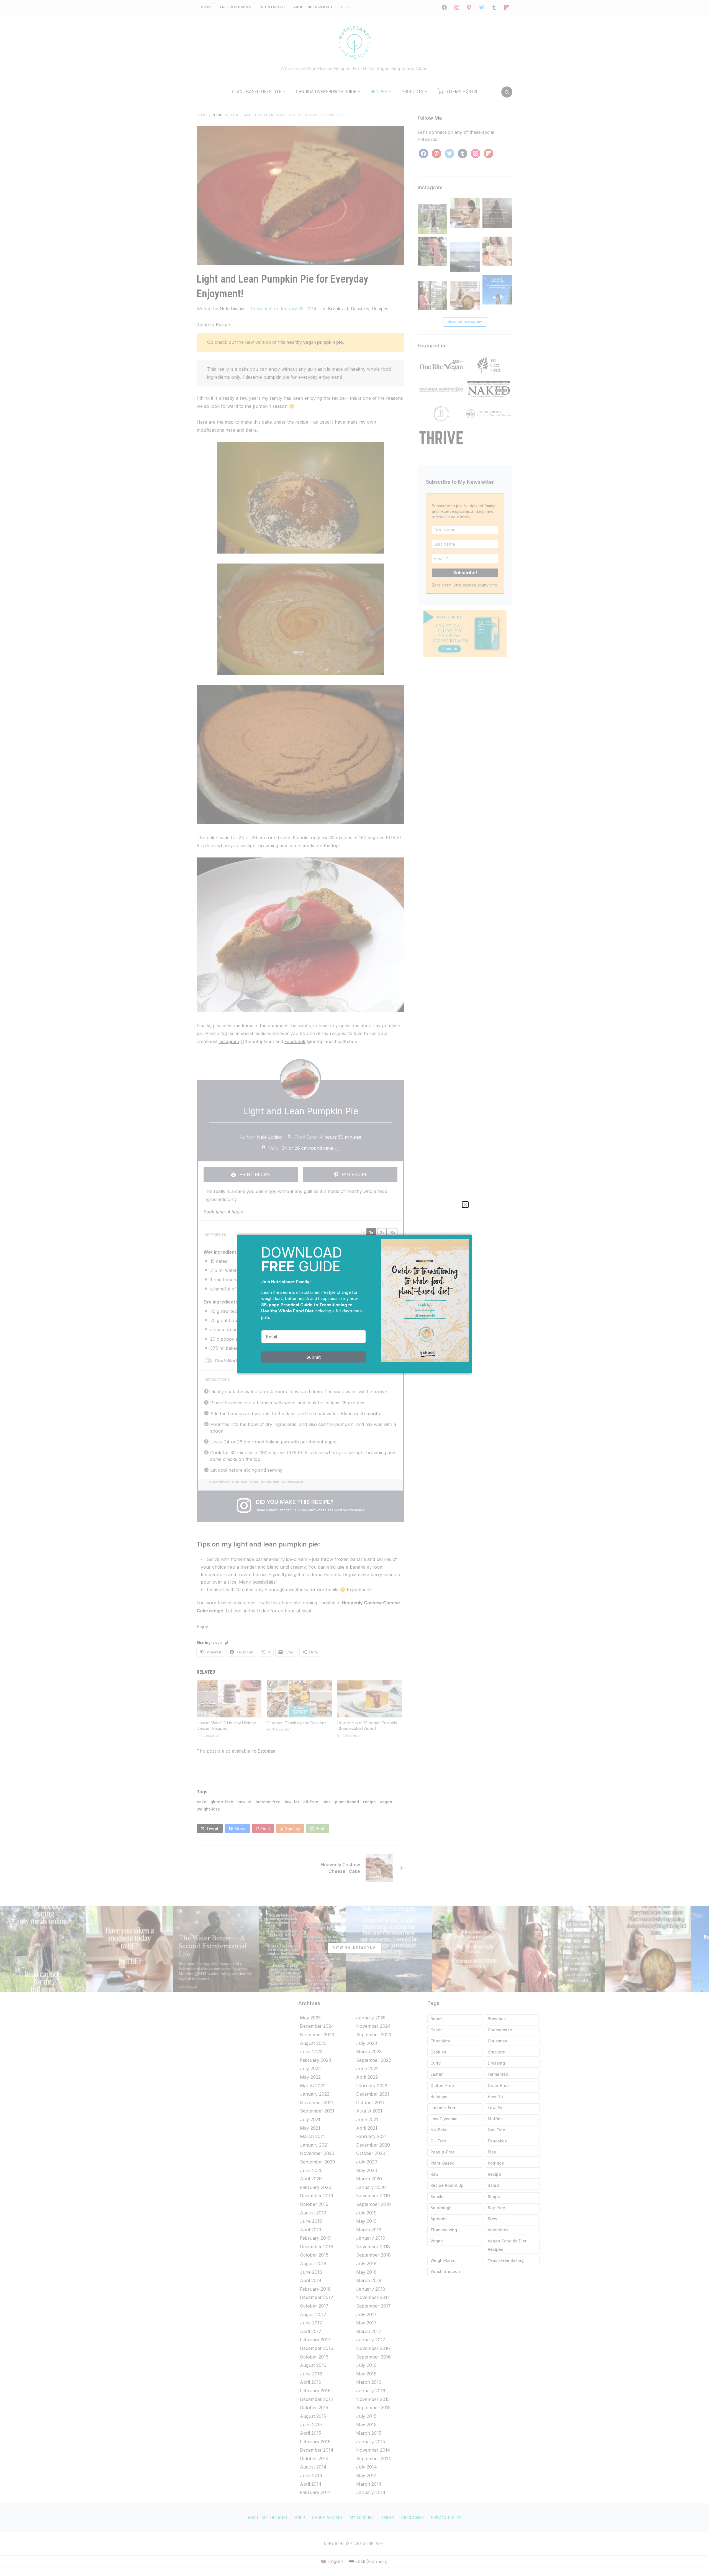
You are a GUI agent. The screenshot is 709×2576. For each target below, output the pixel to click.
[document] (354, 1288)
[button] (465, 1205)
